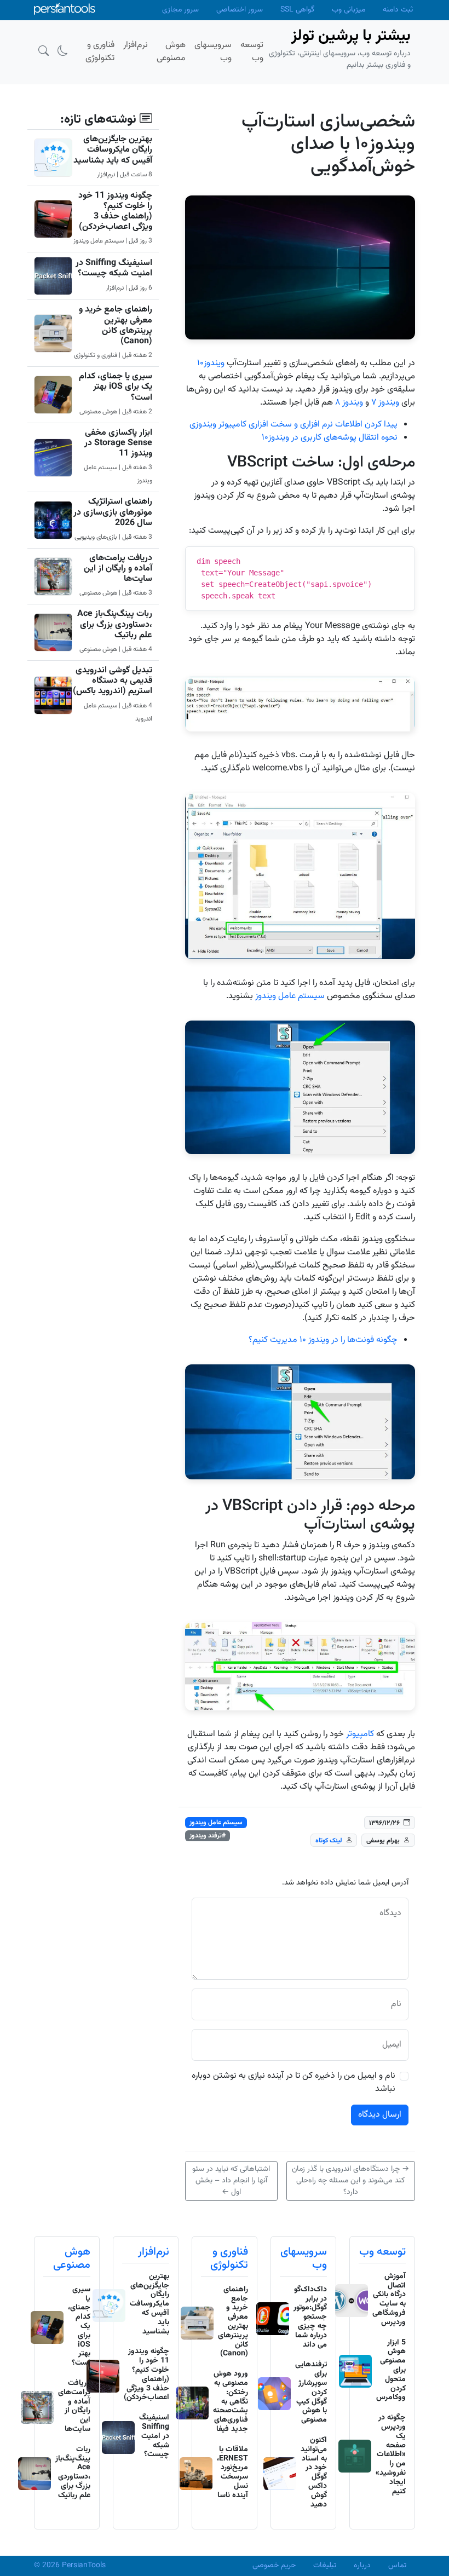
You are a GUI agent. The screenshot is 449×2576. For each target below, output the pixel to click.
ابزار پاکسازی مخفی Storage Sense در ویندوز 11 (118, 443)
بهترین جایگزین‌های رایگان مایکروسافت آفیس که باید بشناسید (113, 150)
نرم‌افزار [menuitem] (136, 45)
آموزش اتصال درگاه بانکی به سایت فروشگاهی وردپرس (389, 2300)
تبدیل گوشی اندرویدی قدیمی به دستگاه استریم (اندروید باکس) (113, 681)
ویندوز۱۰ (211, 363)
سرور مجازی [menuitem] (180, 10)
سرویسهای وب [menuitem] (213, 52)
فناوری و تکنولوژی (229, 2258)
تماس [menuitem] (397, 2566)
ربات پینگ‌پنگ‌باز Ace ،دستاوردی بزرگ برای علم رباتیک (115, 624)
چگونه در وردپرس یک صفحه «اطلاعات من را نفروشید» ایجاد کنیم (391, 2454)
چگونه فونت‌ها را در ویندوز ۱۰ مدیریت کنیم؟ (323, 1340)
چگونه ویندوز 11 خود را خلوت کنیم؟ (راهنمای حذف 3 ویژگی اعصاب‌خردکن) (115, 212)
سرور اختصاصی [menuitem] (240, 10)
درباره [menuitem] (362, 2566)
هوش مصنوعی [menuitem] (171, 52)
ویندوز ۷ (385, 403)
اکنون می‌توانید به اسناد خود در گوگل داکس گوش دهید (314, 2473)
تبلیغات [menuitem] (325, 2566)
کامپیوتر (360, 1734)
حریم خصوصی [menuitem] (274, 2566)
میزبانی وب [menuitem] (349, 10)
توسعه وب (382, 2252)
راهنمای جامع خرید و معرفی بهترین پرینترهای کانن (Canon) (116, 325)
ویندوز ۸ (349, 403)
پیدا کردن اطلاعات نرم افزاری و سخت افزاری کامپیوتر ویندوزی (293, 425)
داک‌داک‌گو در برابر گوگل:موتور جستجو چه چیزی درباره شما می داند (310, 2317)
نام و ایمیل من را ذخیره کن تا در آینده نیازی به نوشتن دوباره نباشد (293, 2083)
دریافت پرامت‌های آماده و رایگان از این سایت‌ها (118, 569)
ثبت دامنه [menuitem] (398, 10)
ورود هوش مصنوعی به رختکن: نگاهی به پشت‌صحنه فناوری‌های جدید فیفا (231, 2402)
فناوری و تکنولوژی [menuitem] (100, 52)
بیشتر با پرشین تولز (351, 36)
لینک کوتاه (329, 1841)
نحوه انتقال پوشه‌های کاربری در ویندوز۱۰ (330, 438)
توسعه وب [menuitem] (252, 52)
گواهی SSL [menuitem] (297, 10)
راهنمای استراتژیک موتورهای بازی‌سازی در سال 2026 (113, 512)
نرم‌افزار (154, 2252)
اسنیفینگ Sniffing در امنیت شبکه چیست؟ (114, 268)
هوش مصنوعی (72, 2258)
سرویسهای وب (304, 2258)
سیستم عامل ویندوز (290, 996)
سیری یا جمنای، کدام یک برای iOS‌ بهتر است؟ (116, 387)
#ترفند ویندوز (208, 1836)
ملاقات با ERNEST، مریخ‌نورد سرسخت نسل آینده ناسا (232, 2473)
